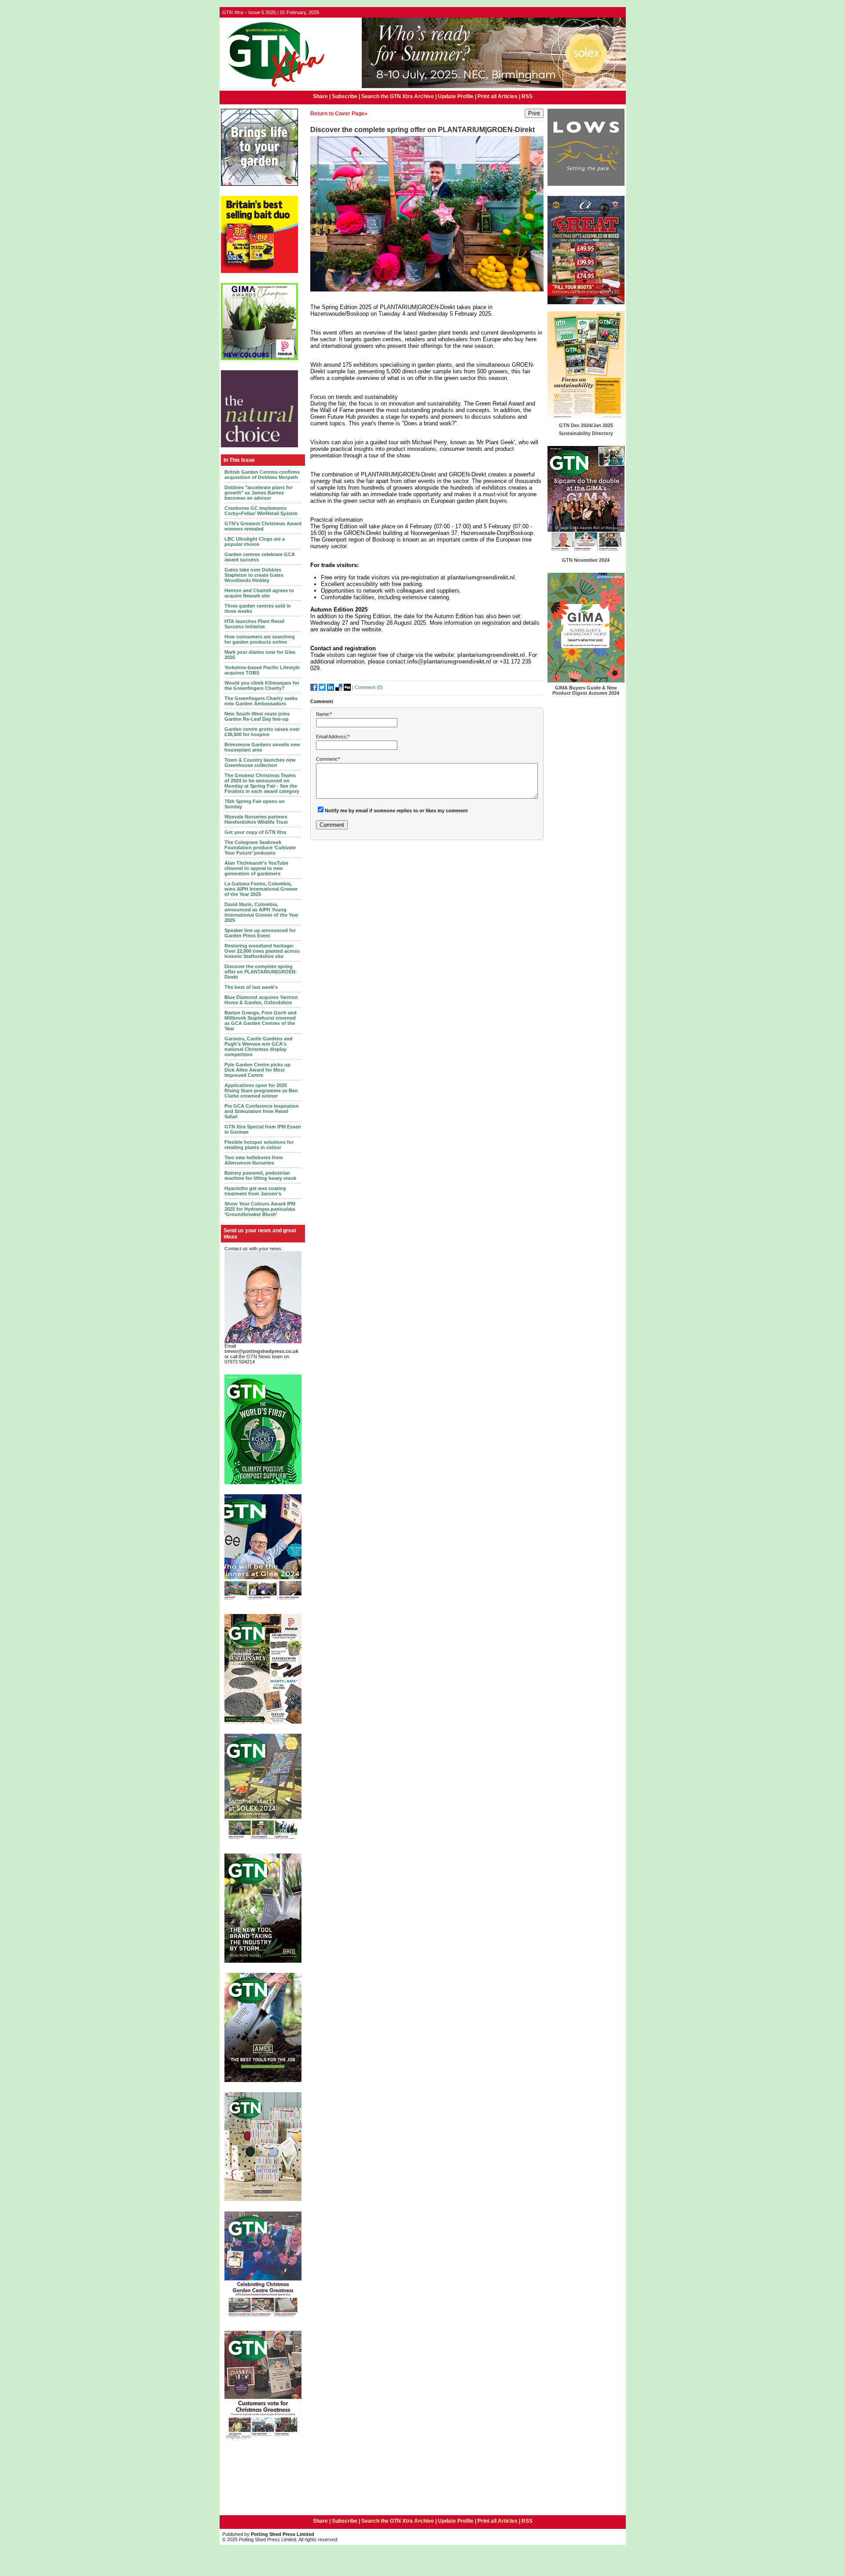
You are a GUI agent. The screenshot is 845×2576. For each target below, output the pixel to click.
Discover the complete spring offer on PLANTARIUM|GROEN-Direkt (261, 972)
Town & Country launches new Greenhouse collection (260, 763)
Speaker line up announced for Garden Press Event (260, 933)
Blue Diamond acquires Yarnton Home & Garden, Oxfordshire (261, 1000)
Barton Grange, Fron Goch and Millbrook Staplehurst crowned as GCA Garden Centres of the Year (261, 1021)
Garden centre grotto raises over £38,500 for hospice (262, 732)
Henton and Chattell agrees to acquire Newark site (259, 593)
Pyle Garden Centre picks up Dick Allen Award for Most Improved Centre (257, 1070)
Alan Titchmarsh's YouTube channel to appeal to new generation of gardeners (256, 868)
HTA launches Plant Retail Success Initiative (254, 624)
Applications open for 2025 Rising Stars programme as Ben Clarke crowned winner (261, 1091)
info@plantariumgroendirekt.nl (449, 662)
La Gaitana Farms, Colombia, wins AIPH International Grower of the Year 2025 (261, 889)
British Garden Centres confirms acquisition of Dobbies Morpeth (262, 475)
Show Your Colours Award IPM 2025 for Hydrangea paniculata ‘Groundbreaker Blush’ (260, 1209)
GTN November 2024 (586, 560)
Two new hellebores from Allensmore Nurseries (254, 1160)
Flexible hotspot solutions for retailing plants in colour (259, 1145)
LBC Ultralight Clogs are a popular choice (255, 542)
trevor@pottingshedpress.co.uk (261, 1351)
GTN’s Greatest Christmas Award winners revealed (263, 526)
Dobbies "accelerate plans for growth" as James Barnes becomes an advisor (259, 493)
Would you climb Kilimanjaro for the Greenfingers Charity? (262, 685)
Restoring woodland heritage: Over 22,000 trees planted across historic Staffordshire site (262, 951)
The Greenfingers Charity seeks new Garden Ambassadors (261, 701)
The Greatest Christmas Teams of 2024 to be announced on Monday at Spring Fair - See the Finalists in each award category (262, 783)
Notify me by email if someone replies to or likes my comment (396, 811)
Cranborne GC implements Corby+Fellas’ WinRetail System (261, 511)
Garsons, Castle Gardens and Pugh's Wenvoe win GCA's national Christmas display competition (259, 1047)
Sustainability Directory (586, 433)
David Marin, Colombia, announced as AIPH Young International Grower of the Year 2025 (261, 912)
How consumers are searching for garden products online (260, 639)
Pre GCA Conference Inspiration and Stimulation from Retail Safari (262, 1111)
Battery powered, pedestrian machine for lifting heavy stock (260, 1176)
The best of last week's (251, 987)
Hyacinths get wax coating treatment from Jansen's (255, 1191)
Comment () (369, 687)
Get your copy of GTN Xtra (255, 832)
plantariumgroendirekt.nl (481, 577)
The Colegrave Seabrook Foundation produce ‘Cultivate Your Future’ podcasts (260, 848)
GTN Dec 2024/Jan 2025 (586, 425)
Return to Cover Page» (339, 114)
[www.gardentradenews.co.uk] (273, 88)
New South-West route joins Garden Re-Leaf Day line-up (257, 716)
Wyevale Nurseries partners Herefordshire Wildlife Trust (256, 819)
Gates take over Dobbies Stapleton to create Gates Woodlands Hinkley (254, 575)
